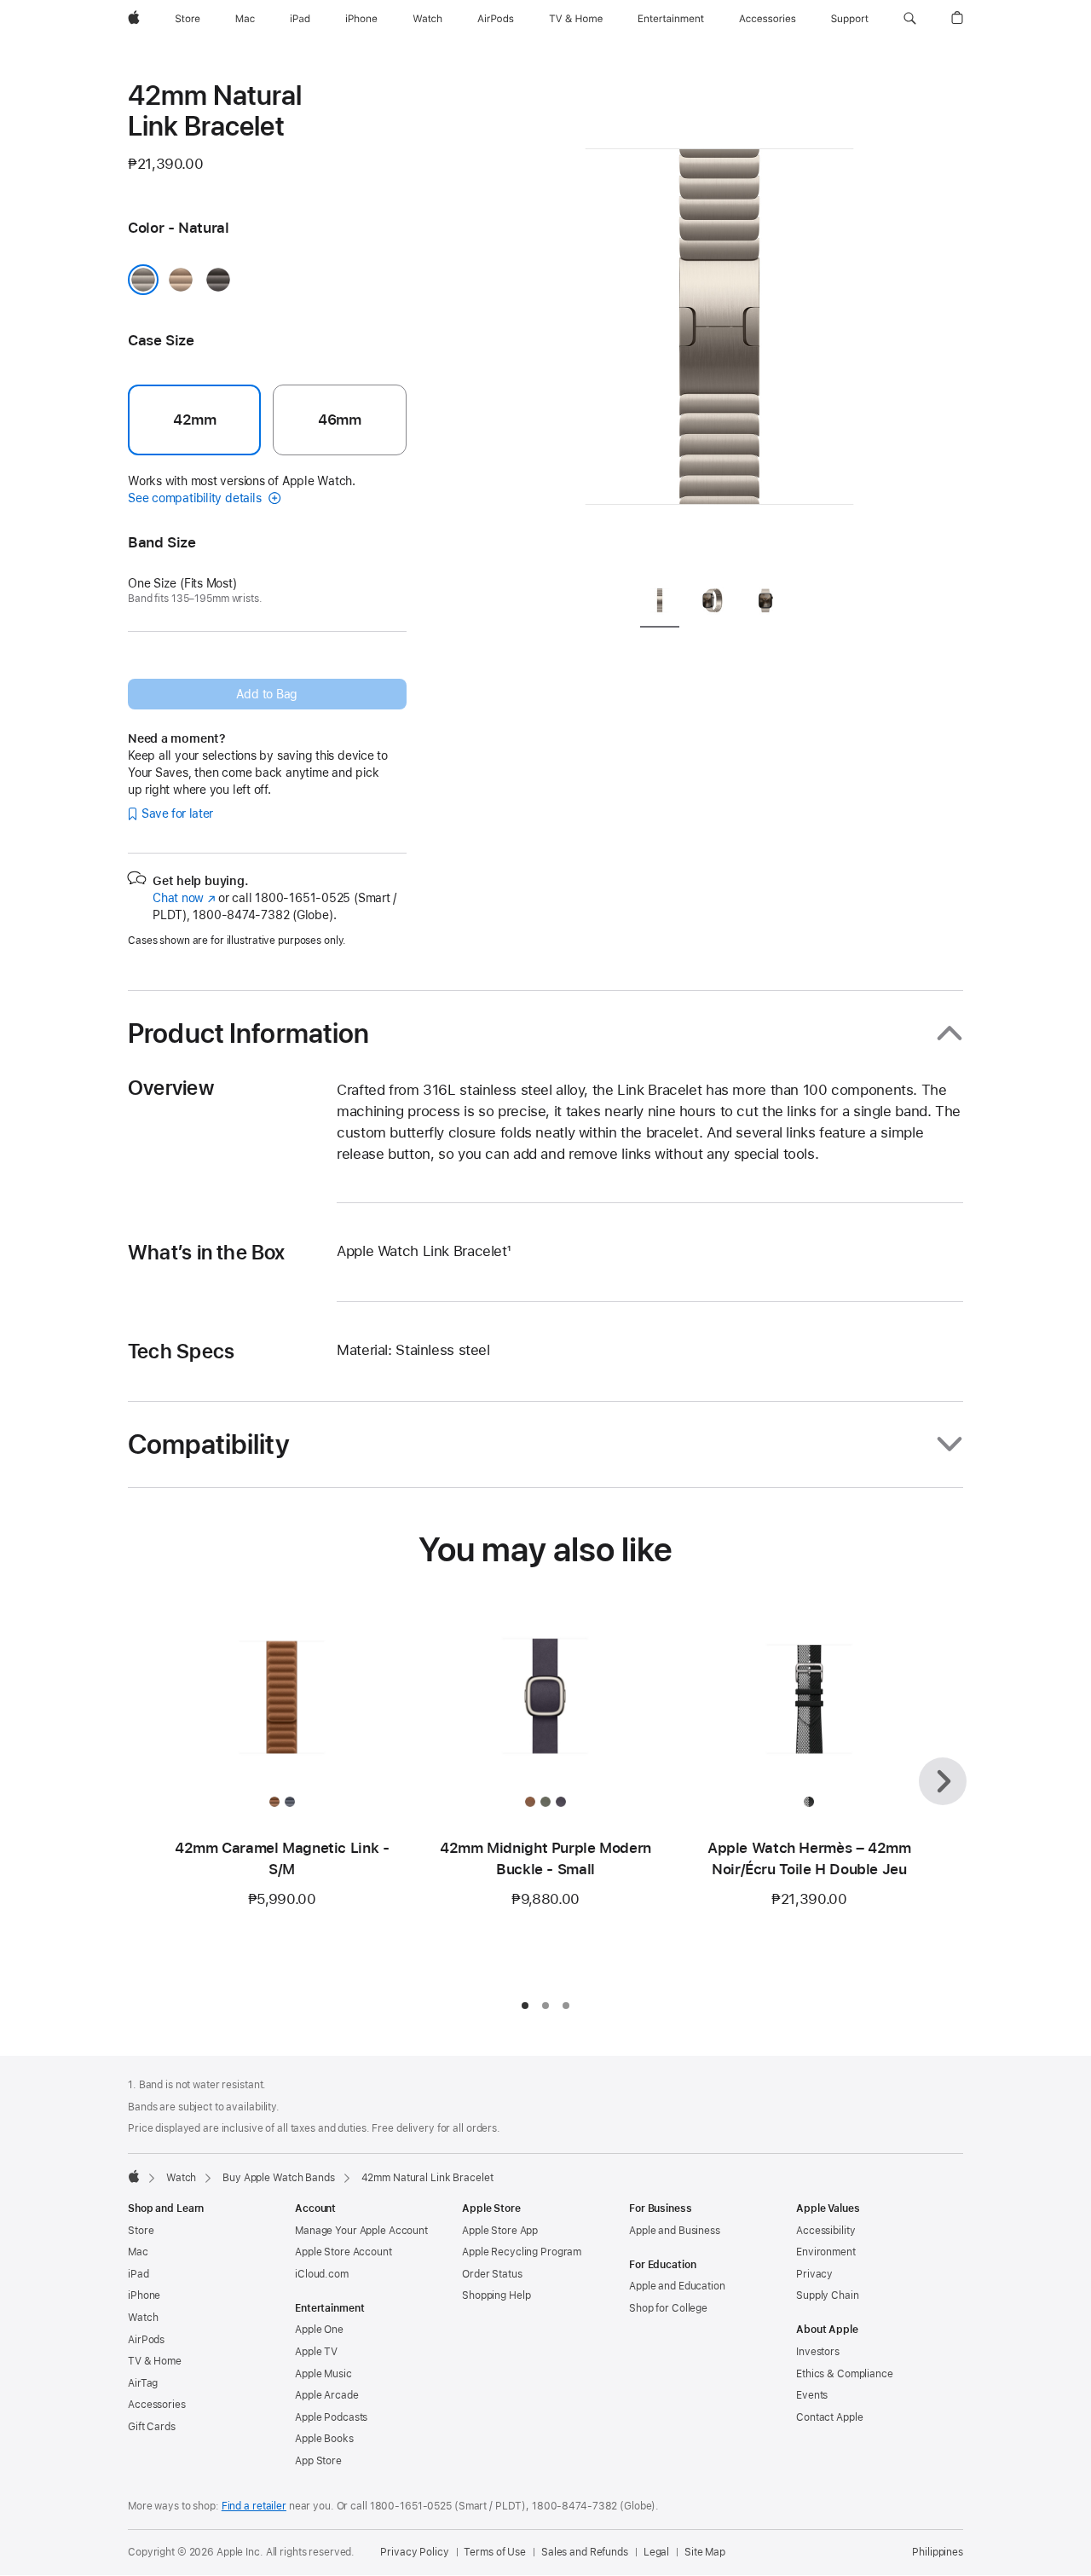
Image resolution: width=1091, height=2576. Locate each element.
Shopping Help (496, 2295)
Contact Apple (829, 2417)
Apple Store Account (343, 2252)
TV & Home (155, 2361)
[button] (910, 19)
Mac (138, 2252)
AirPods (146, 2340)
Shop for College (668, 2308)
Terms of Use (495, 2552)
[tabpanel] (719, 324)
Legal (656, 2552)
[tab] (660, 603)
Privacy (814, 2274)
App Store (318, 2461)
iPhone (144, 2295)
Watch (181, 2178)
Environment (826, 2252)
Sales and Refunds (585, 2552)
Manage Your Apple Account (361, 2231)
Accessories (157, 2405)
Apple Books (324, 2439)
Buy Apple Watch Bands (278, 2178)
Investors (818, 2352)
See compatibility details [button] (196, 498)
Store (141, 2231)
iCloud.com (322, 2274)
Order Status (492, 2274)
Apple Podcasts (331, 2417)
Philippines (938, 2552)
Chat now (184, 898)
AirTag (143, 2383)
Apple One (319, 2330)
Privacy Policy (414, 2552)
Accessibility (825, 2231)
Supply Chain (828, 2295)
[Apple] (134, 2176)
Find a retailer (254, 2506)
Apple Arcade (327, 2395)
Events (812, 2395)
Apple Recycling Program (522, 2252)
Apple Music (323, 2374)
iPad (139, 2274)
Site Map (705, 2552)
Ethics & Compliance (845, 2374)
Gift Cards (152, 2427)
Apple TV (316, 2352)
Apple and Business (675, 2231)
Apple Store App (500, 2231)
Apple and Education (677, 2286)
